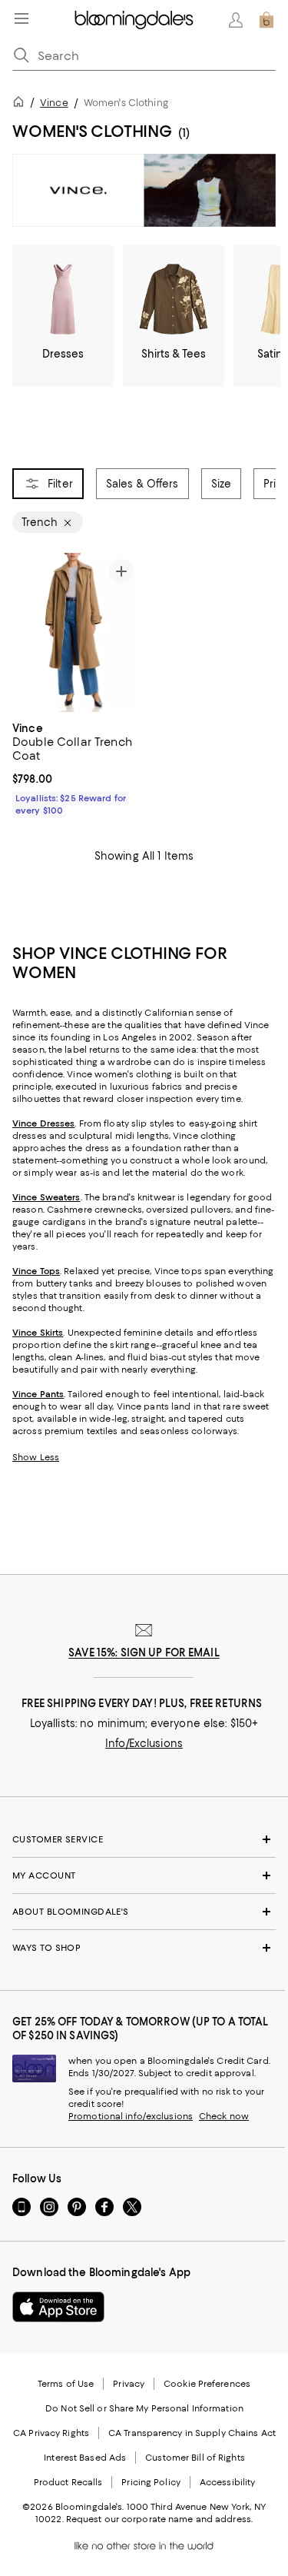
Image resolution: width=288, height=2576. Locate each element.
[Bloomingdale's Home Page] (134, 20)
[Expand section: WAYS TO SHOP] (144, 1948)
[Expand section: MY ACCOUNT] (144, 1875)
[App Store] (58, 2307)
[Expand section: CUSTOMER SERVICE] (144, 1839)
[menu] (22, 18)
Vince (54, 103)
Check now (224, 2116)
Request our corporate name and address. (159, 2519)
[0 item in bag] (266, 20)
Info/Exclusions (144, 1743)
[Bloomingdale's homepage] (22, 104)
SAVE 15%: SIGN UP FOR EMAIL (144, 1652)
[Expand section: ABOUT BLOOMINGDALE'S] (144, 1912)
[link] (76, 767)
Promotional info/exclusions (131, 2116)
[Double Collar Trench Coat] (76, 632)
